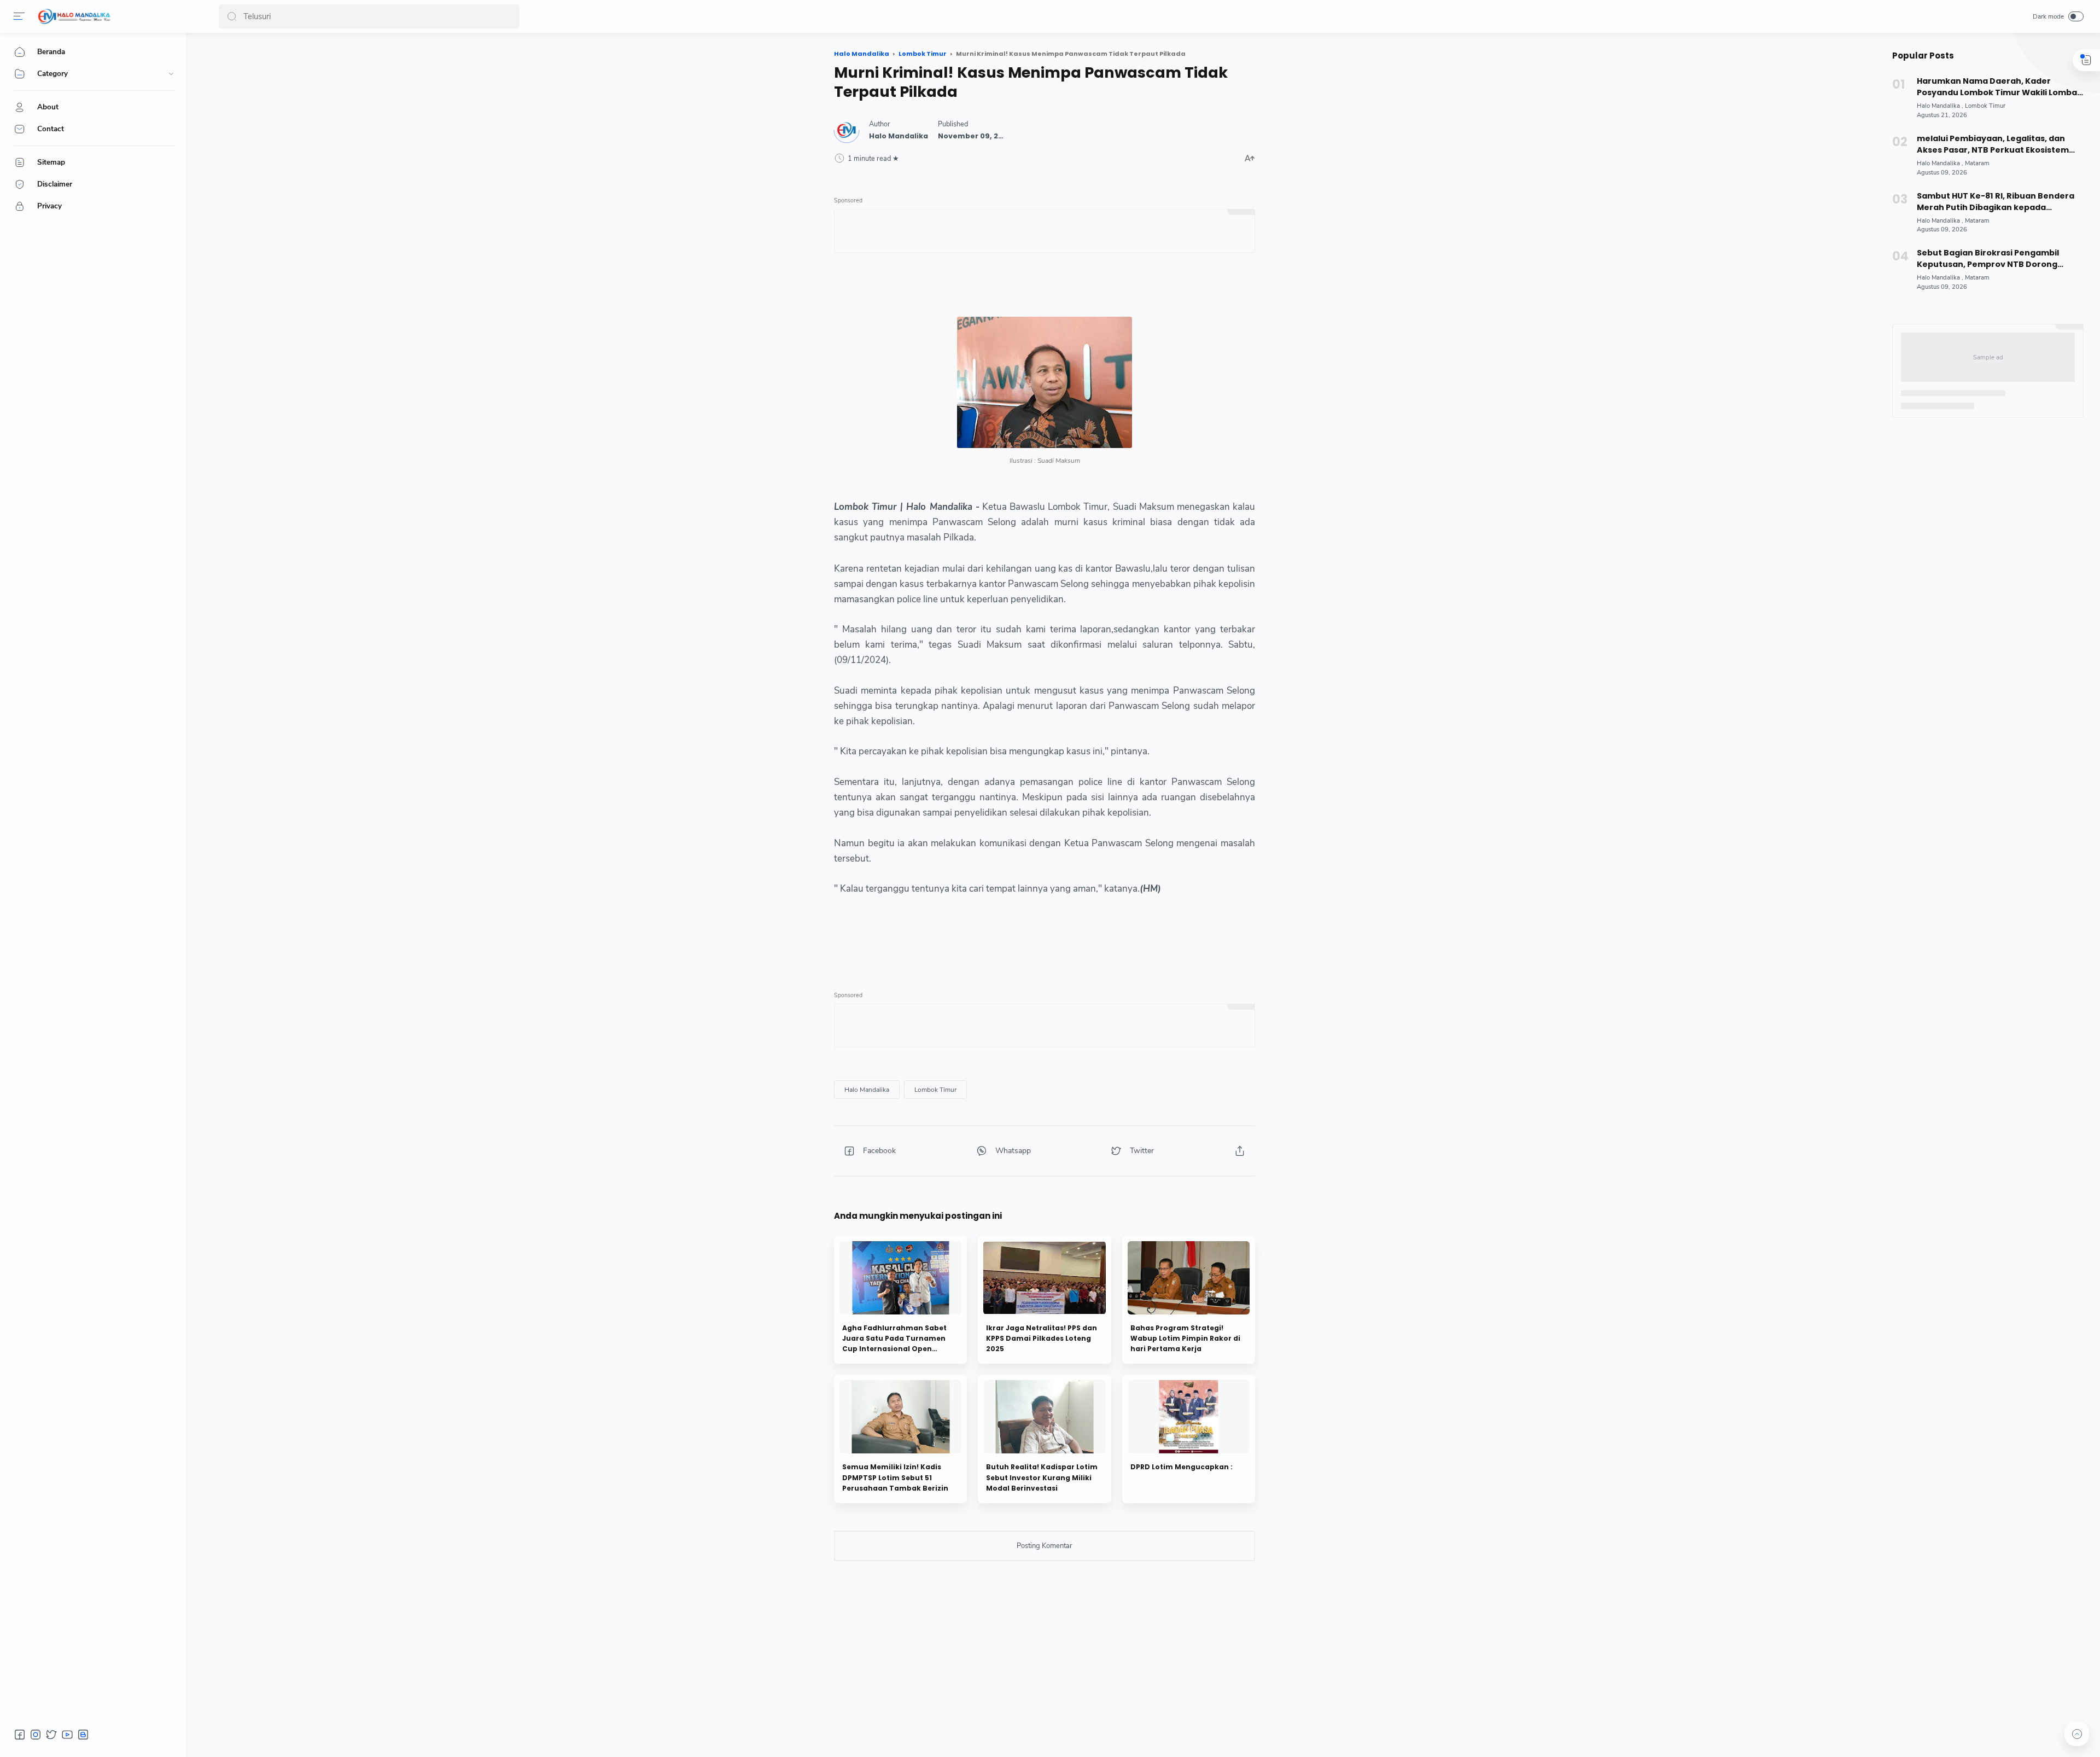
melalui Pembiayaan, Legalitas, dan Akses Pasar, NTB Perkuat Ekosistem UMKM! (1993, 144)
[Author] (899, 136)
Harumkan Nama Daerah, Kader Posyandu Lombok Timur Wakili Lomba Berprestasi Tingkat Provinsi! (1997, 87)
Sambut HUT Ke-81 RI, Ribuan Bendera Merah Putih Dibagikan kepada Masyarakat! (1996, 202)
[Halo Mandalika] (74, 16)
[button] (232, 16)
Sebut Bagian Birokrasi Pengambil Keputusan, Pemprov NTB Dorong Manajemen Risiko (1988, 259)
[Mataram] (1977, 163)
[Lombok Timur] (935, 1090)
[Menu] (19, 16)
